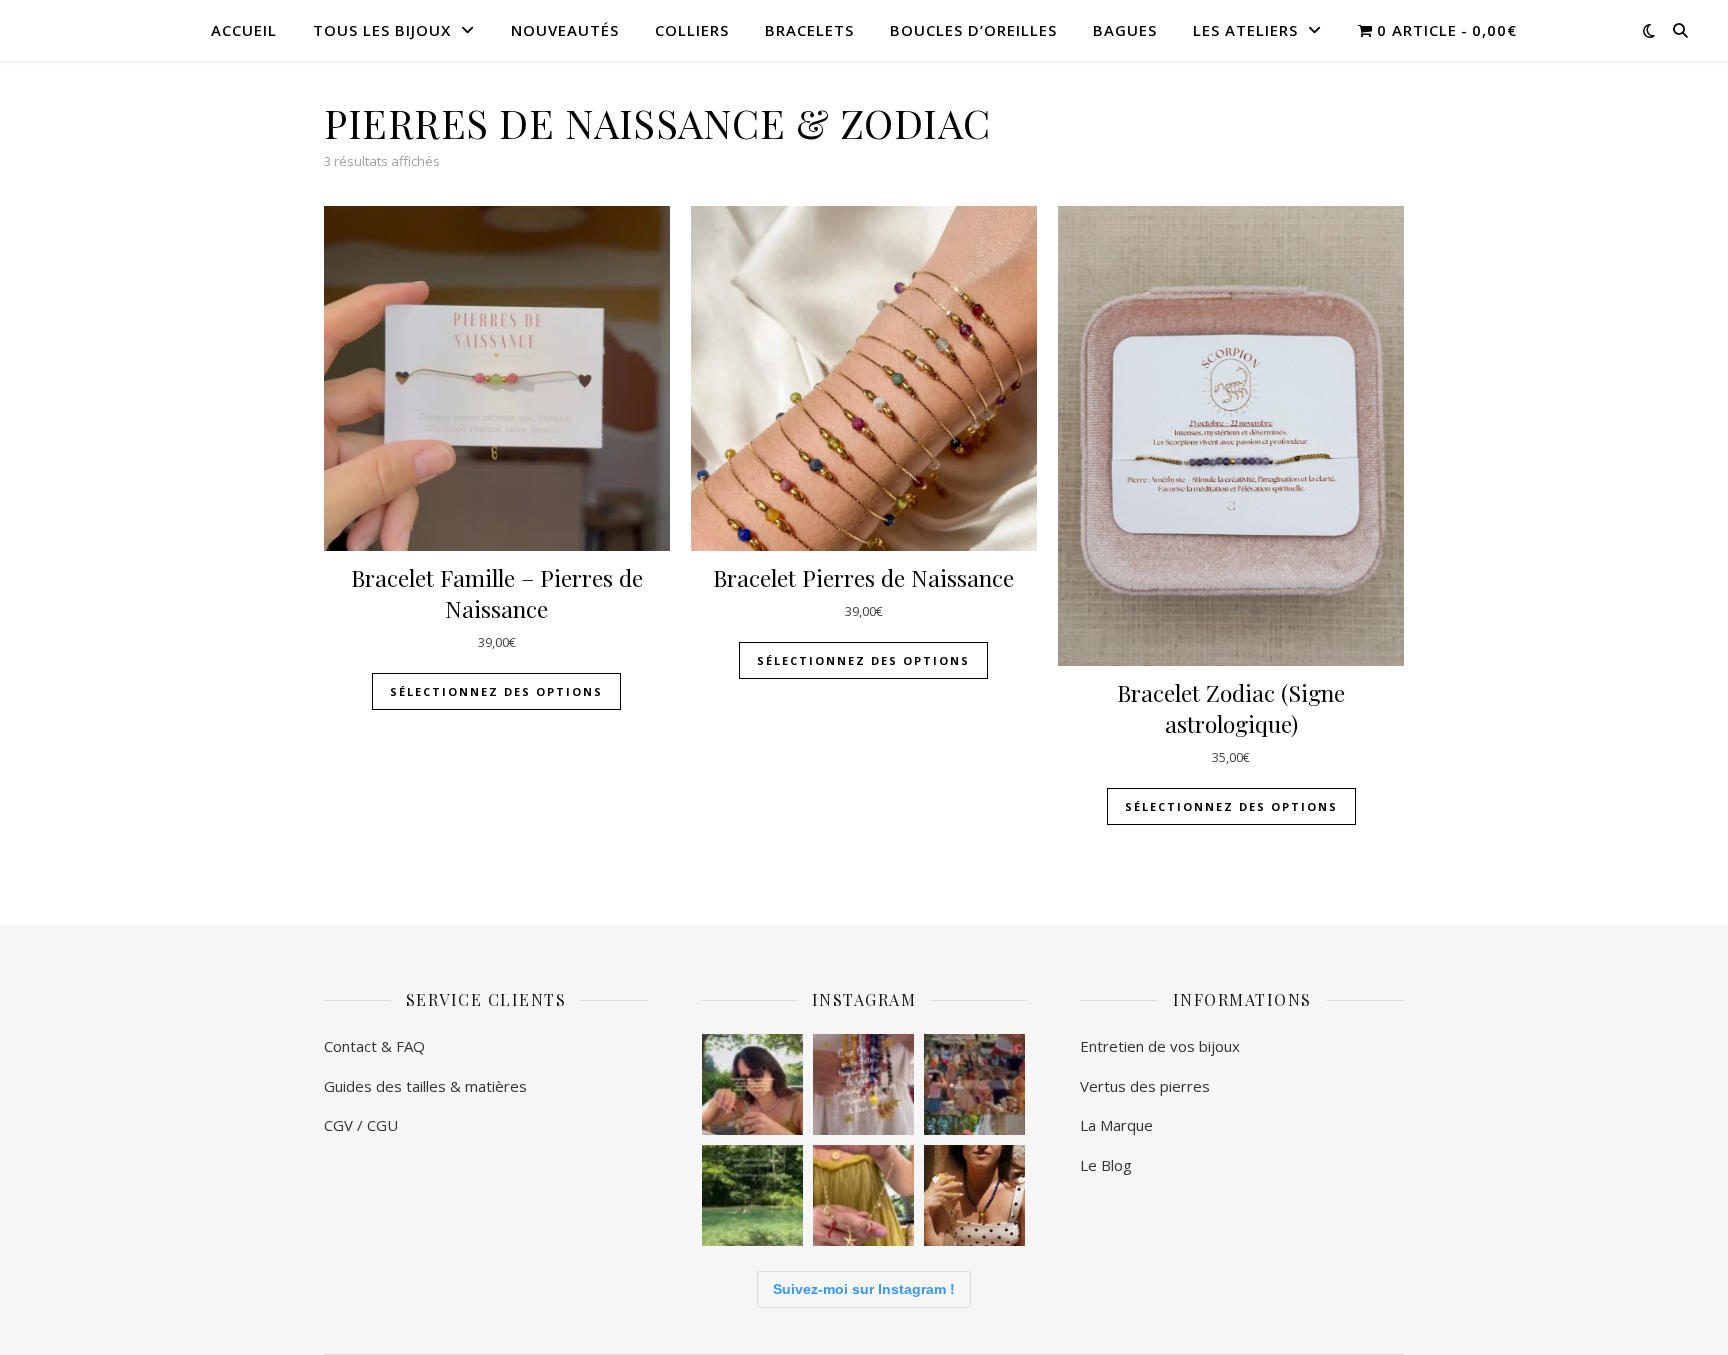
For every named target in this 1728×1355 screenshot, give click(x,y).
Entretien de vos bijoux (1162, 1046)
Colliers (692, 30)
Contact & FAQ (374, 1046)
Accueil (244, 30)
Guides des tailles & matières (427, 1086)
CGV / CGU (361, 1125)
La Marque (1116, 1125)
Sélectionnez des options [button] (496, 691)
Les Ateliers (1245, 30)
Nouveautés (565, 30)
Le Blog (1106, 1165)
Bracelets (809, 30)
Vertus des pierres (1145, 1086)
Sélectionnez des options (863, 660)
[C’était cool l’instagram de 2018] (752, 1084)
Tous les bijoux (382, 30)
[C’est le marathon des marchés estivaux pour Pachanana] (974, 1084)
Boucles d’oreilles (973, 30)
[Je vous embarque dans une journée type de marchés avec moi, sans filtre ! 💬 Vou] (863, 1195)
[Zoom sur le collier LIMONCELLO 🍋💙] (974, 1195)
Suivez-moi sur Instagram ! (864, 1289)
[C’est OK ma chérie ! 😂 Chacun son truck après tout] (863, 1084)
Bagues (1125, 30)
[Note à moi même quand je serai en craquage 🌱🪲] (752, 1195)
